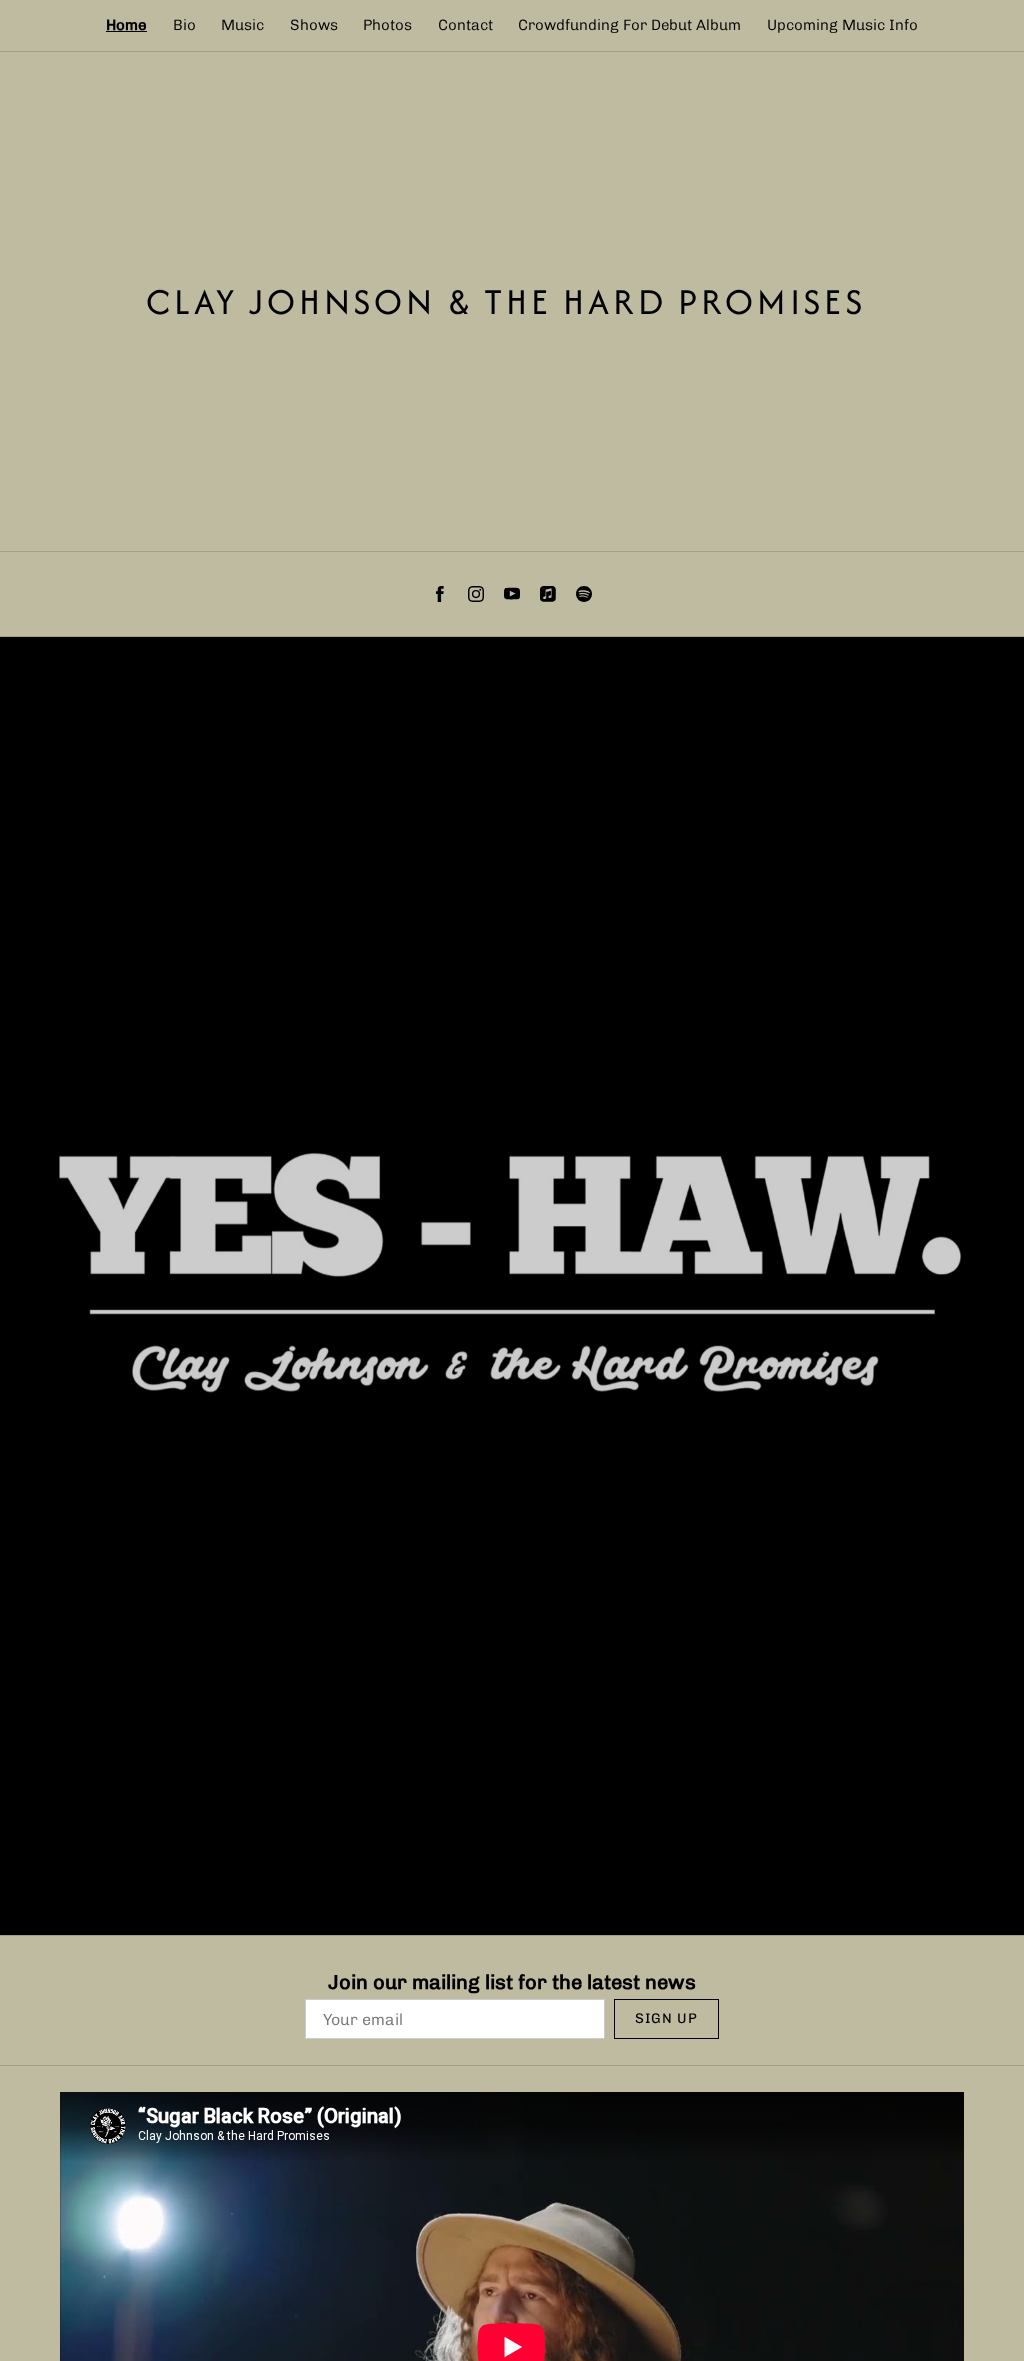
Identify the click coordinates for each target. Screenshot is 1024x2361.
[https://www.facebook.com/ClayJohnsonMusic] (440, 594)
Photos (387, 25)
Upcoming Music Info (842, 25)
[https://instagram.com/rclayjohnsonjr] (476, 594)
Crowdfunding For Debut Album (629, 25)
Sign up (666, 2018)
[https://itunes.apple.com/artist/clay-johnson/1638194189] (548, 594)
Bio (184, 25)
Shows (314, 25)
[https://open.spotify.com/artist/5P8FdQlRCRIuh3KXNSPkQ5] (584, 594)
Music (242, 25)
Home (126, 25)
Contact (465, 25)
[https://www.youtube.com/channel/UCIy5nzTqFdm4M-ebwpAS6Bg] (512, 594)
